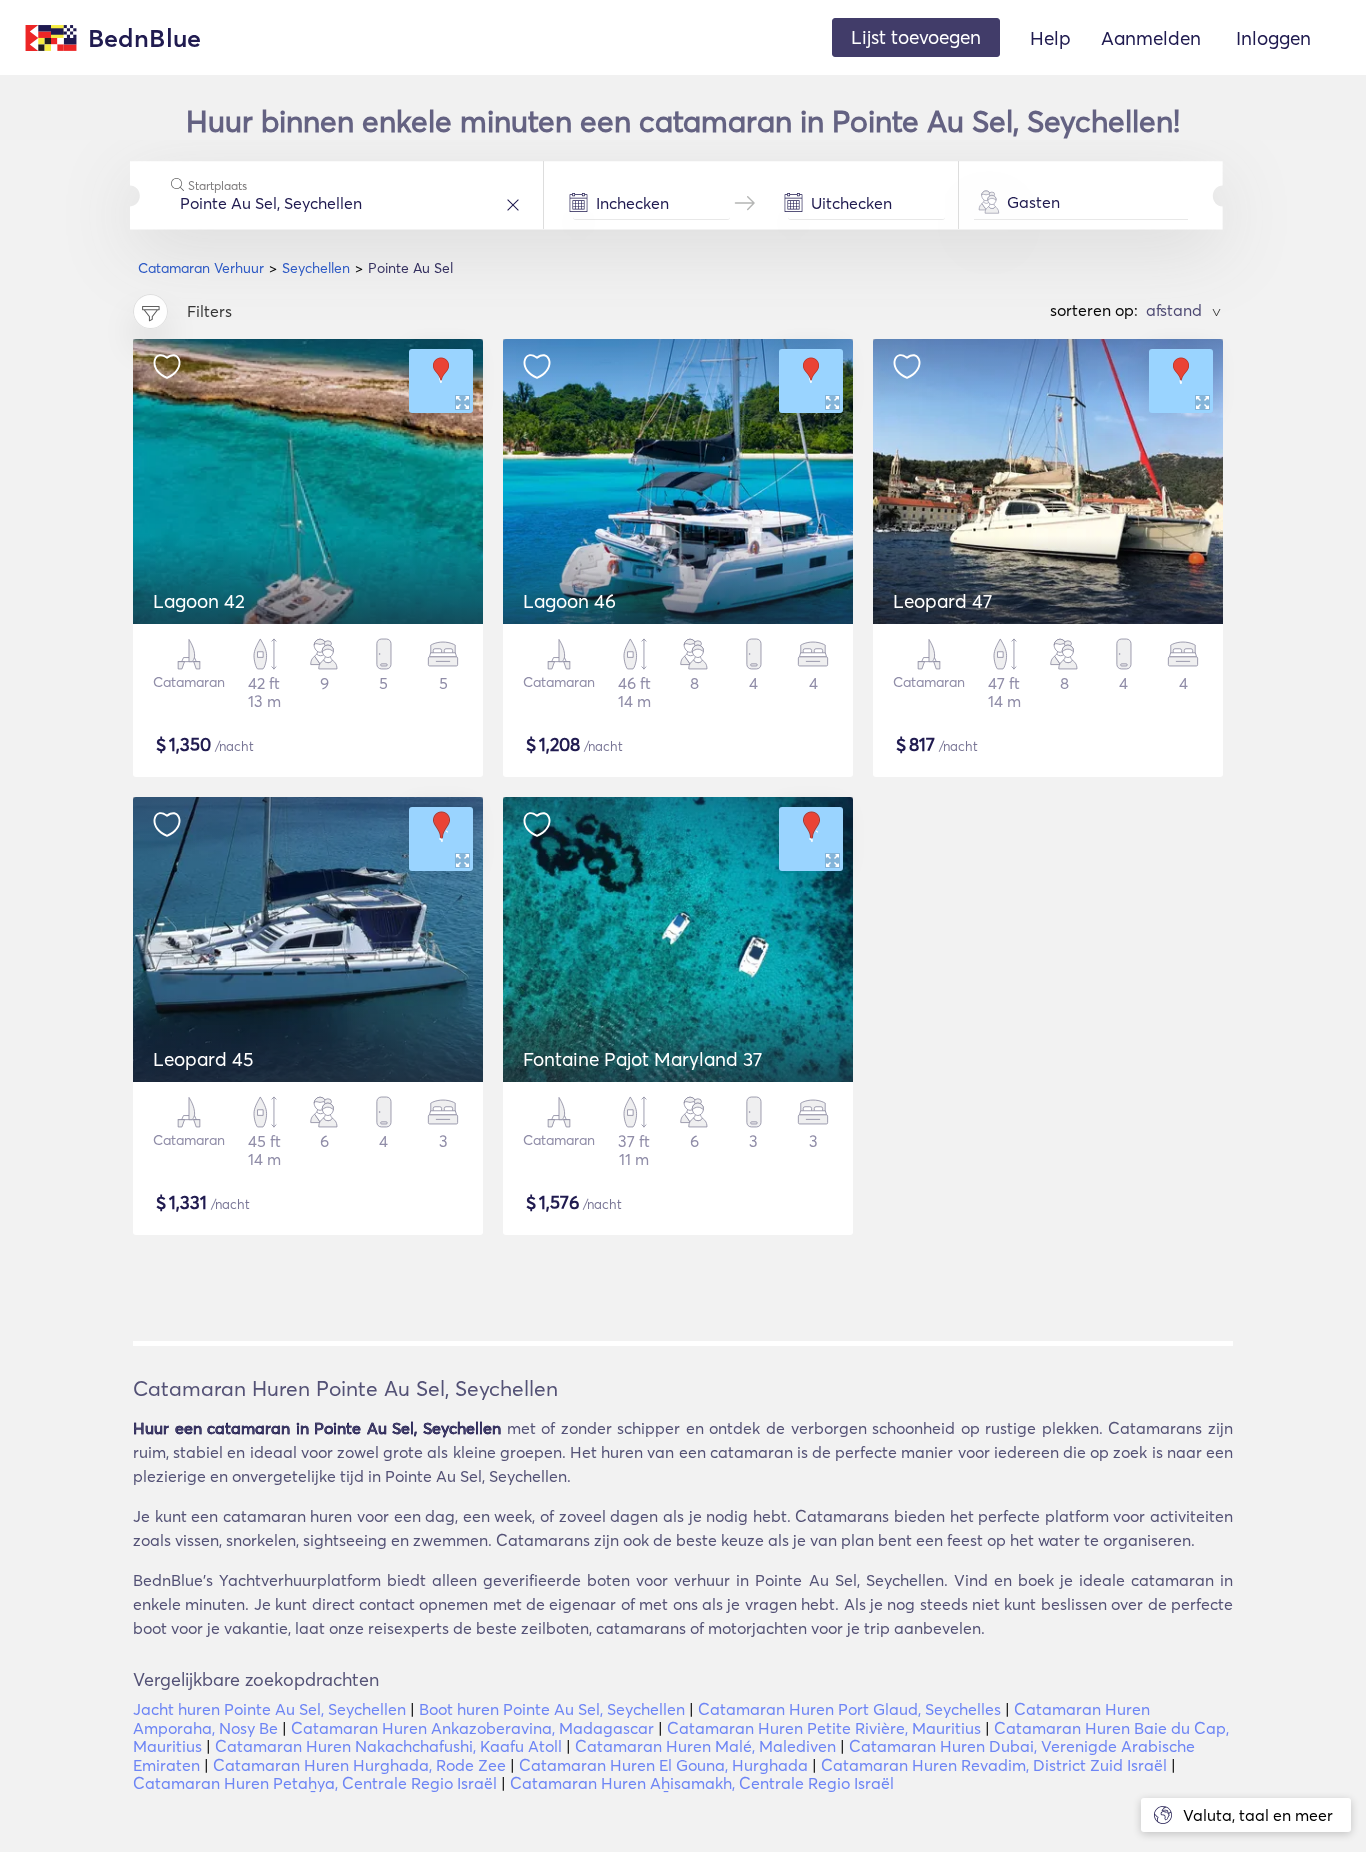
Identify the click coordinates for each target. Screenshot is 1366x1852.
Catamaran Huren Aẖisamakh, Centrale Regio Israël (702, 1783)
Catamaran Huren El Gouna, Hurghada (663, 1765)
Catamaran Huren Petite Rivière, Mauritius (824, 1728)
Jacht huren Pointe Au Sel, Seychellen (269, 1709)
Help (1050, 38)
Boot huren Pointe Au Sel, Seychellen (552, 1709)
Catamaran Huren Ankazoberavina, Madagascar (472, 1728)
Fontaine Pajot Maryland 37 (642, 1059)
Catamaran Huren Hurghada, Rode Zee (359, 1765)
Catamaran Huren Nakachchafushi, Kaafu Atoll (388, 1746)
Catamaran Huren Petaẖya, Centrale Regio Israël (315, 1783)
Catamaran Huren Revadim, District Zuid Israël (994, 1765)
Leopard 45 (203, 1059)
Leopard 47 (942, 601)
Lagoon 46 (569, 601)
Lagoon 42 (199, 601)
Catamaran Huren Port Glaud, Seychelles (849, 1709)
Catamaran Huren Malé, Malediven (705, 1746)
